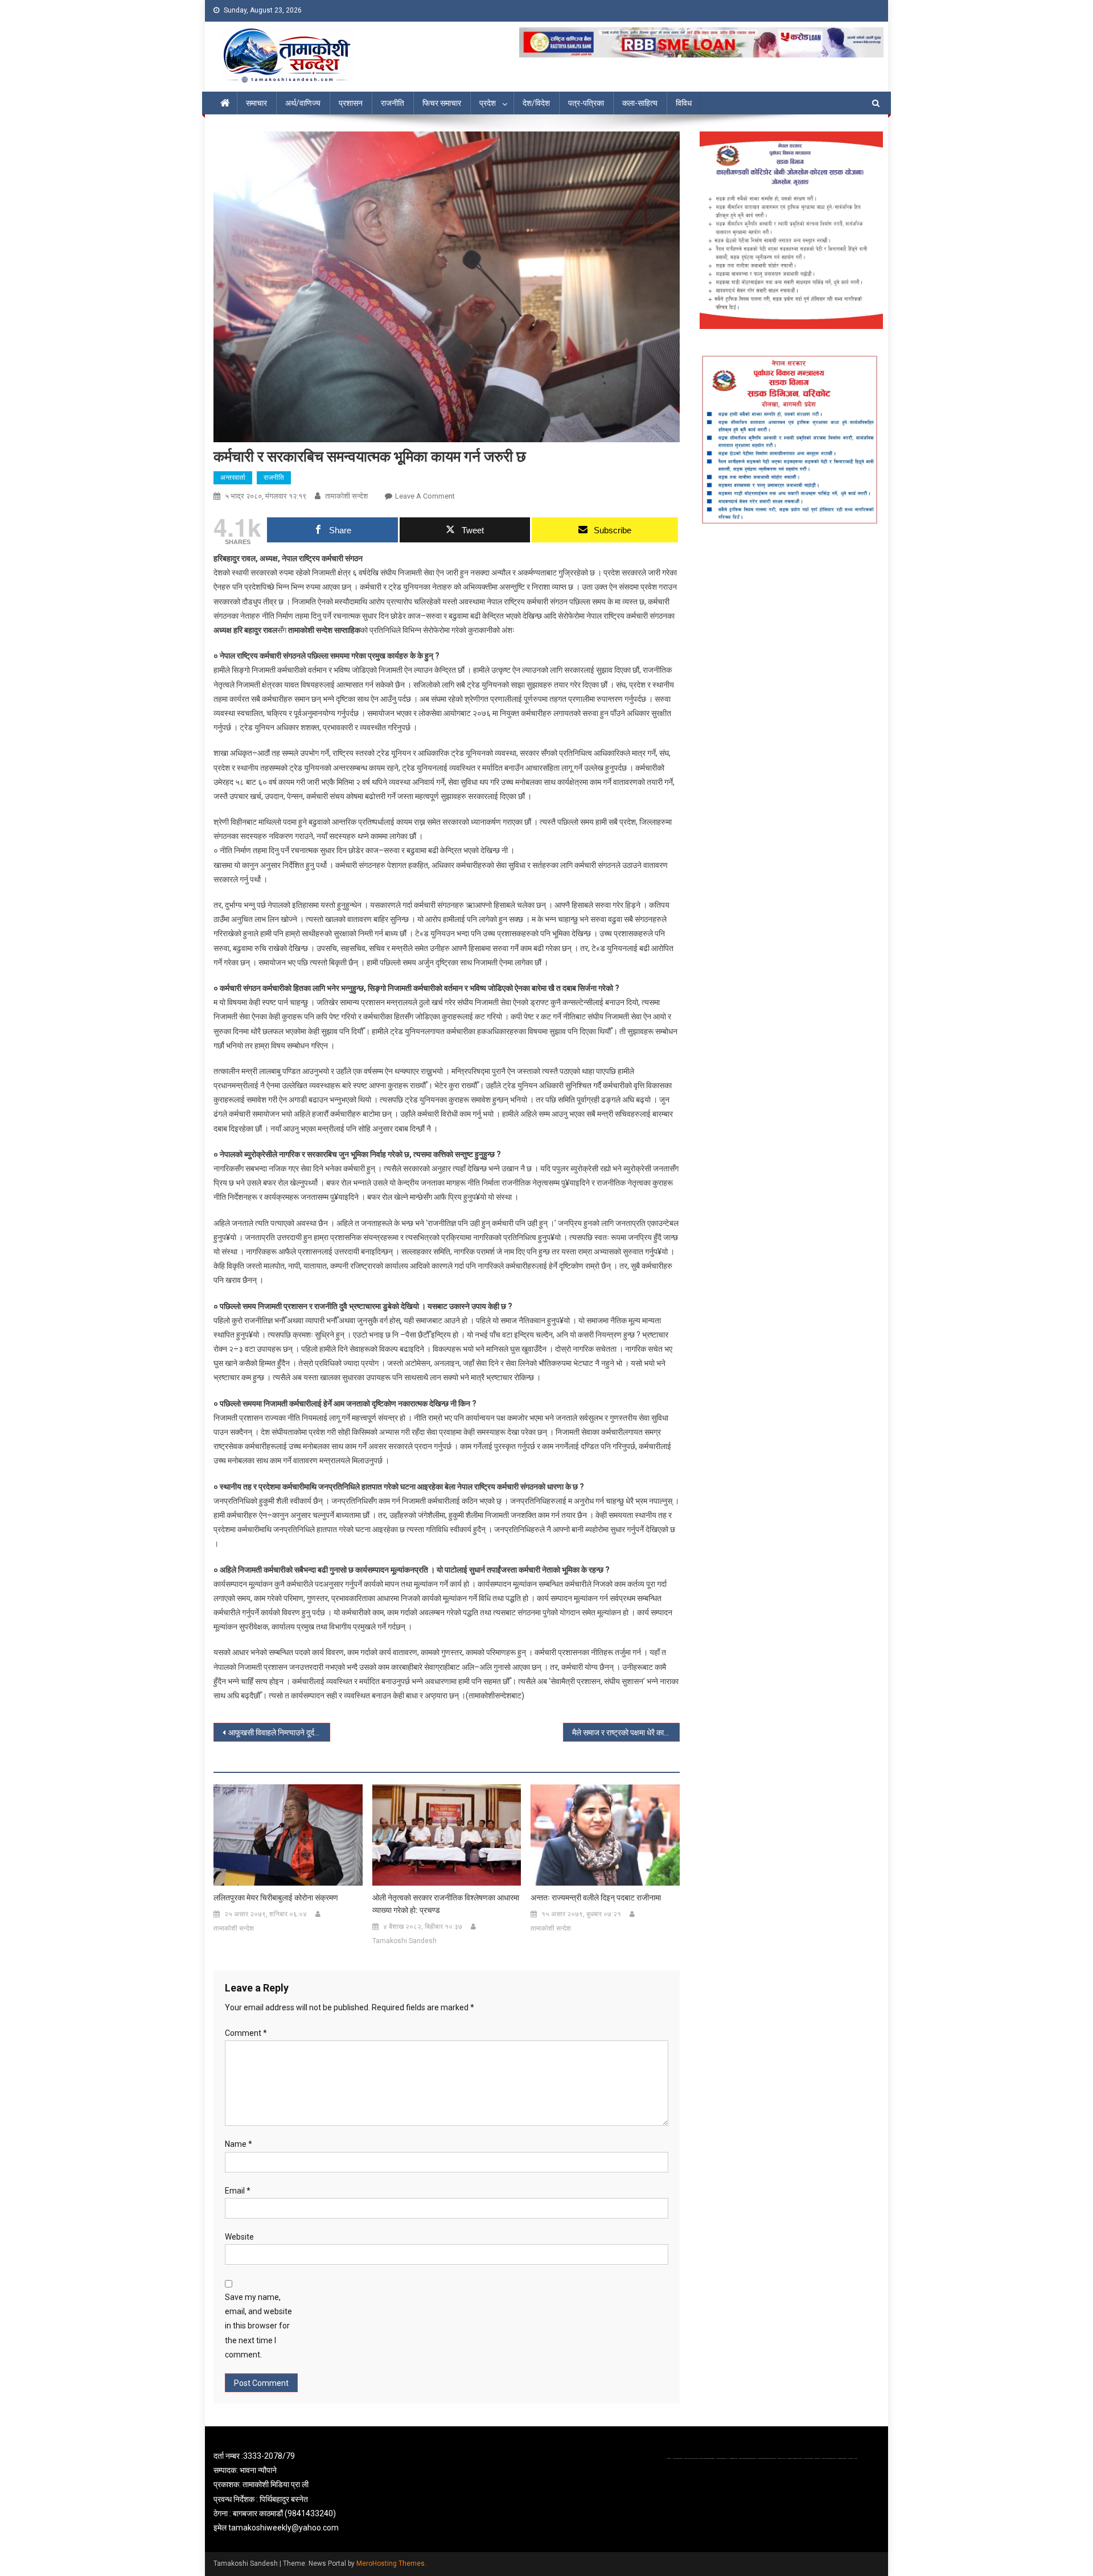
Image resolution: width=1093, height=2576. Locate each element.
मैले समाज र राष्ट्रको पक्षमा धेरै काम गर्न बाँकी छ (626, 1733)
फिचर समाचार (442, 103)
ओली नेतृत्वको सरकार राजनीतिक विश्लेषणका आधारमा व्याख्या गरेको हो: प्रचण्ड (446, 1904)
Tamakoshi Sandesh (404, 1941)
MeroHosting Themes (391, 2563)
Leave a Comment (425, 496)
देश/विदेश (536, 103)
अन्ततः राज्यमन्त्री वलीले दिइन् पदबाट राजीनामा (596, 1898)
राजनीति (393, 103)
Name (239, 2144)
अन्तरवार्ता (233, 478)
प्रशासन (351, 103)
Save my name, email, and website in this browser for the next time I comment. (258, 2326)
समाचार (256, 103)
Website (239, 2237)
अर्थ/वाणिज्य (303, 103)
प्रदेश (488, 103)
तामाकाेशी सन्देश (346, 496)
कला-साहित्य (640, 103)
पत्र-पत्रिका (586, 103)
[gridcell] (320, 2492)
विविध (684, 103)
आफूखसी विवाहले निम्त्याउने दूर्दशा (275, 1733)
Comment (246, 2033)
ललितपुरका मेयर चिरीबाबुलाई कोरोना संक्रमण (276, 1898)
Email (238, 2191)
